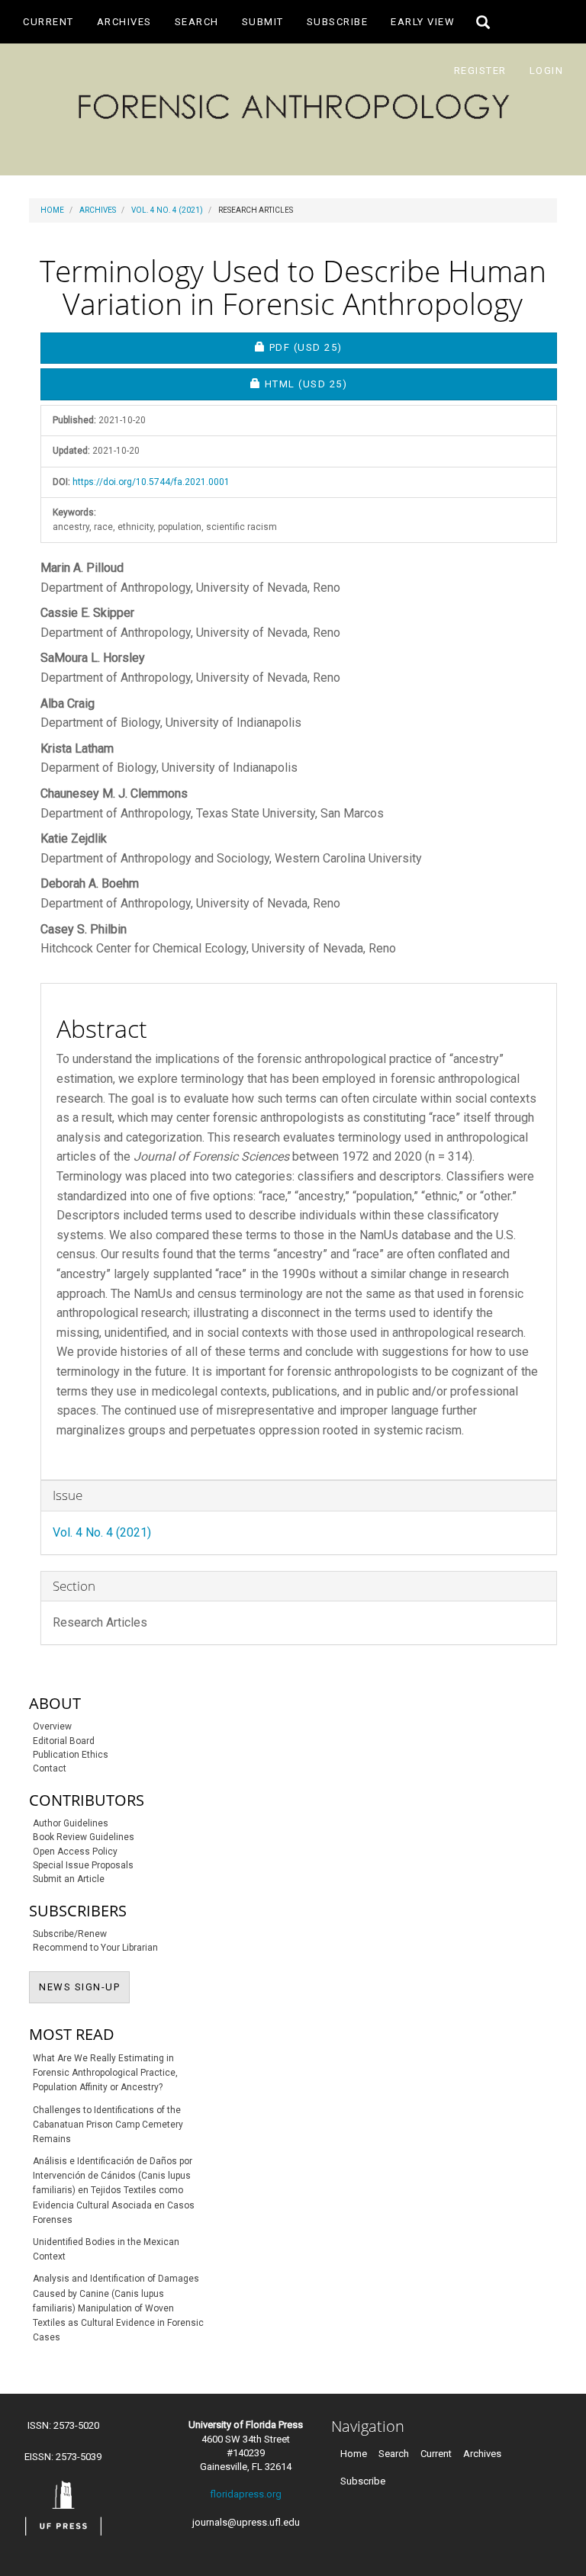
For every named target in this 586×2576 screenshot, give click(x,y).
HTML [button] (354, 384)
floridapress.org (246, 2494)
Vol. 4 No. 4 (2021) (167, 210)
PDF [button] (358, 347)
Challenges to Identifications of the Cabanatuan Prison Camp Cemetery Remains (108, 2125)
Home (52, 210)
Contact (50, 1768)
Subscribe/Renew (70, 1934)
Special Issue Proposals (83, 1865)
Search (197, 22)
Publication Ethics (71, 1755)
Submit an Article (69, 1879)
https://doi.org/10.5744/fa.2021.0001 (151, 482)
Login (547, 71)
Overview (52, 1726)
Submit (263, 22)
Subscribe (338, 22)
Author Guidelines (71, 1823)
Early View (423, 22)
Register (480, 71)
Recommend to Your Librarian (95, 1948)
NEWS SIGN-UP (84, 1987)
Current (48, 22)
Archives (124, 22)
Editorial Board (64, 1741)
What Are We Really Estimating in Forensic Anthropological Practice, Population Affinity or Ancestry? (105, 2073)
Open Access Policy (75, 1852)
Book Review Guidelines (84, 1837)
